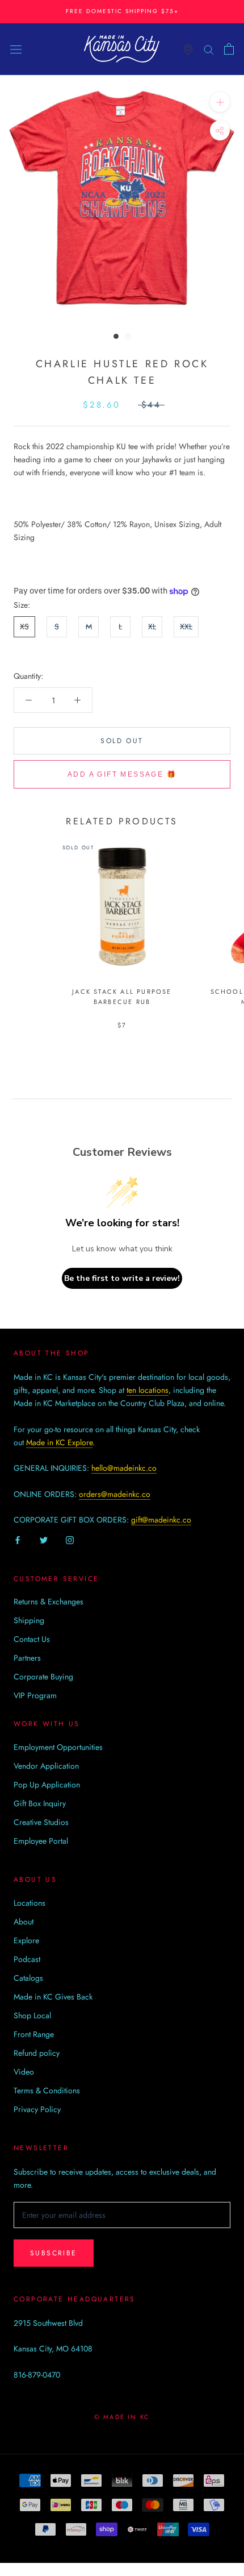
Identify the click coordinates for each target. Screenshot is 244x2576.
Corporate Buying (43, 1677)
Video (24, 2072)
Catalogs (28, 1978)
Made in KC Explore (59, 1442)
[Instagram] (70, 1539)
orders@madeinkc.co (115, 1494)
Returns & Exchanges (49, 1602)
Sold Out (122, 741)
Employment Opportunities (58, 1747)
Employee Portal (41, 1841)
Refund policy (37, 2053)
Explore (26, 1940)
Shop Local (32, 2015)
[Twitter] (44, 1539)
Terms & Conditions (47, 2090)
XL (152, 627)
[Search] (209, 49)
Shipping (29, 1620)
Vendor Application (46, 1766)
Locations (30, 1903)
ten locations (148, 1390)
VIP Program (35, 1695)
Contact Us (32, 1639)
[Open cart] (229, 49)
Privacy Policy (37, 2109)
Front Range (34, 2034)
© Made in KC (122, 2417)
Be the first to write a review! (122, 1278)
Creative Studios (41, 1822)
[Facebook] (18, 1539)
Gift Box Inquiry (40, 1803)
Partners (27, 1658)
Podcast (27, 1959)
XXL (186, 627)
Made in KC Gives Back (53, 1997)
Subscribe (54, 2253)
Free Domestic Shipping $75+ (122, 11)
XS (24, 627)
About (24, 1922)
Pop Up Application (47, 1785)
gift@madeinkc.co (161, 1520)
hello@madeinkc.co (124, 1468)
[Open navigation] (16, 49)
